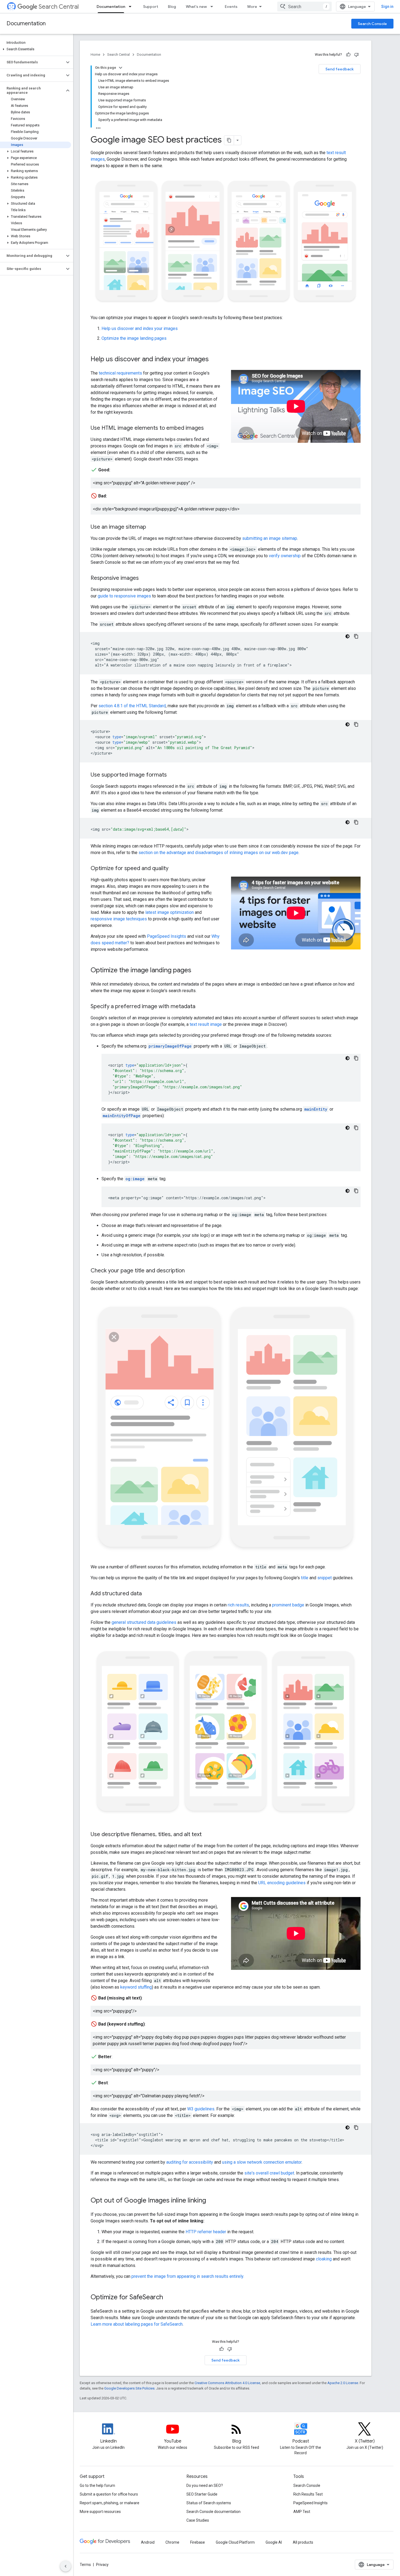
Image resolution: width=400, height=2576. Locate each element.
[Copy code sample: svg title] (356, 2128)
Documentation (111, 7)
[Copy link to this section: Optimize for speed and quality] (174, 869)
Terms (85, 2565)
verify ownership (285, 556)
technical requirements (120, 373)
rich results (238, 1605)
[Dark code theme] (347, 636)
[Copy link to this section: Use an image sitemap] (152, 527)
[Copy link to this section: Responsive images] (144, 578)
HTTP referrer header (206, 2232)
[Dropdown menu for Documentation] (132, 7)
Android (148, 2542)
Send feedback (340, 69)
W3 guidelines (201, 2109)
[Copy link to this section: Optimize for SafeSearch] (168, 2298)
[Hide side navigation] (66, 2566)
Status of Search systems (209, 2503)
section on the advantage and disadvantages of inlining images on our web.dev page (219, 853)
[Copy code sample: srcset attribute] (356, 636)
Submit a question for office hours (109, 2494)
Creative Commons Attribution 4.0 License (227, 2383)
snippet (324, 1578)
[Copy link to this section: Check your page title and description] (190, 1271)
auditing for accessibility (190, 2162)
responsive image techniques (119, 919)
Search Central (59, 7)
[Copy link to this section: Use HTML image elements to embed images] (209, 428)
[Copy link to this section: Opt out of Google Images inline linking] (211, 2201)
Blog (172, 7)
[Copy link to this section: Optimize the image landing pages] (197, 971)
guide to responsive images (124, 596)
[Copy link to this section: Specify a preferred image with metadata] (201, 1007)
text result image (206, 1024)
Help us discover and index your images (140, 328)
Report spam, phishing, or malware (110, 2503)
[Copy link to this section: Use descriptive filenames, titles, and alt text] (207, 1835)
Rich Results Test (308, 2494)
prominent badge (288, 1605)
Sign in (387, 7)
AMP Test (302, 2512)
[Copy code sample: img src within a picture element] (356, 724)
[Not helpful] (356, 55)
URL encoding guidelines (282, 1883)
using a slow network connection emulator (262, 2162)
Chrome (172, 2542)
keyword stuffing (136, 1987)
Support (151, 7)
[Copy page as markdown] (229, 140)
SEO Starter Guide (202, 2494)
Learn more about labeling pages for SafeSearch (137, 2324)
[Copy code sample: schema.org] (356, 1058)
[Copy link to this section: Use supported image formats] (172, 775)
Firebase (198, 2542)
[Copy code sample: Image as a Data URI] (356, 822)
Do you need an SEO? (205, 2485)
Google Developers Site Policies (129, 2388)
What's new (196, 7)
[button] (36, 49)
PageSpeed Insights (167, 936)
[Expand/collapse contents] (121, 68)
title (305, 1578)
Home (95, 54)
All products (303, 2542)
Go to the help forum (97, 2485)
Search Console (372, 24)
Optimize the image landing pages (134, 338)
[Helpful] (348, 55)
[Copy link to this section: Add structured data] (147, 1594)
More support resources (100, 2512)
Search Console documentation (213, 2512)
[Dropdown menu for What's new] (213, 7)
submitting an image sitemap (270, 538)
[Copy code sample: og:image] (356, 1191)
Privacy (102, 2565)
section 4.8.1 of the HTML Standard (132, 706)
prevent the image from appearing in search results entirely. (188, 2276)
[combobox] (304, 7)
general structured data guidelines (144, 1622)
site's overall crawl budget (269, 2173)
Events (231, 7)
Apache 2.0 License (343, 2383)
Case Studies (198, 2520)
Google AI (274, 2542)
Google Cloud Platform (235, 2542)
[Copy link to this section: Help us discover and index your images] (214, 360)
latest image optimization (170, 912)
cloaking (324, 2259)
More (252, 7)
